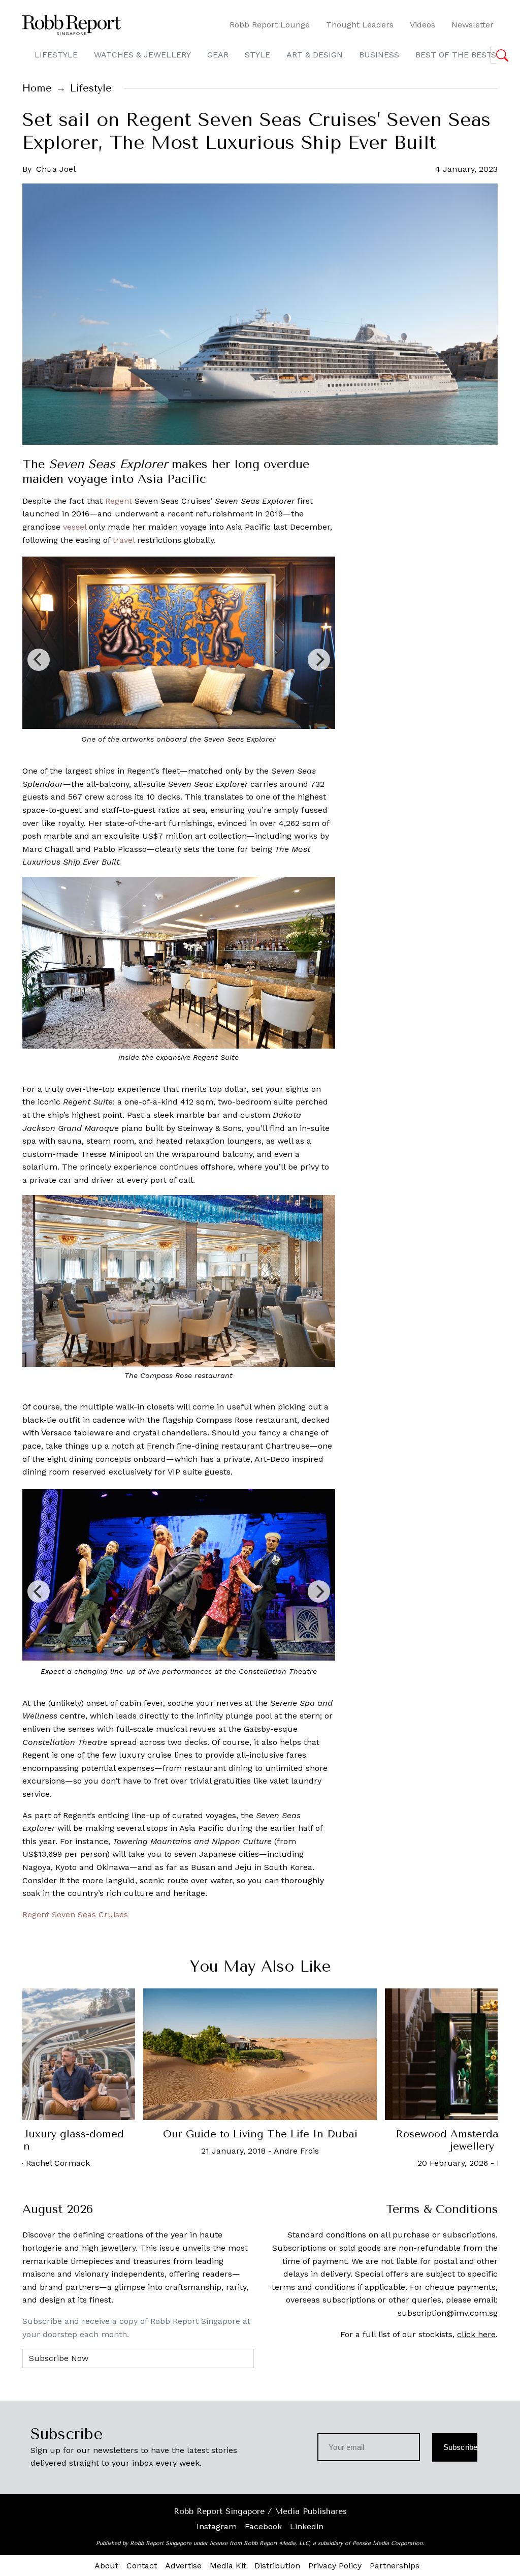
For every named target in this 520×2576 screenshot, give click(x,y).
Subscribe (460, 2447)
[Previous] (39, 660)
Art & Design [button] (315, 55)
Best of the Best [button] (454, 55)
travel (124, 540)
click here (476, 2334)
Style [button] (257, 55)
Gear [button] (218, 55)
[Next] (319, 660)
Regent (119, 501)
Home (37, 88)
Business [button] (379, 55)
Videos (422, 25)
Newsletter (473, 25)
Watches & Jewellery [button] (142, 55)
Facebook (263, 2526)
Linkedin (307, 2526)
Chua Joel (56, 169)
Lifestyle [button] (56, 55)
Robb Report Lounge (270, 25)
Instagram (217, 2526)
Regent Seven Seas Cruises (75, 1914)
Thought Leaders (360, 25)
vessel (75, 527)
